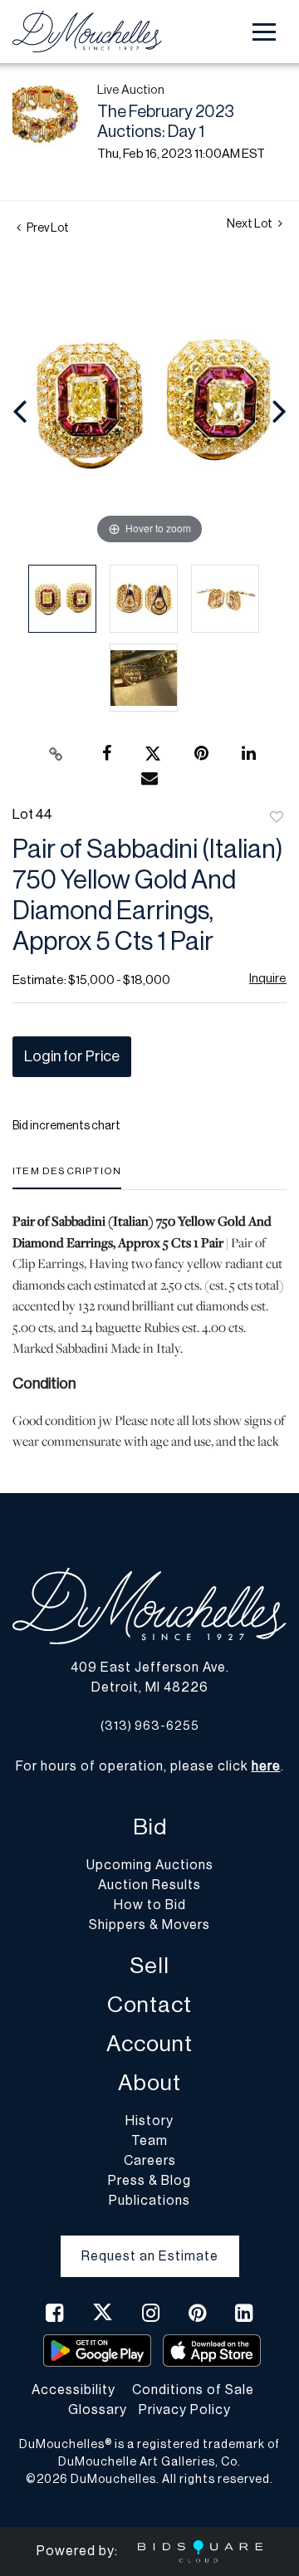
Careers (150, 2161)
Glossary (98, 2410)
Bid (150, 1827)
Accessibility (74, 2390)
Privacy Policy (185, 2410)
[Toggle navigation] (264, 32)
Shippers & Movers (149, 1925)
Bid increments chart (66, 1126)
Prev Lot (47, 228)
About (149, 2083)
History (149, 2121)
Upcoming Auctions (150, 1865)
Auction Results (149, 1885)
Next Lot (250, 224)
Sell (149, 1966)
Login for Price (72, 1056)
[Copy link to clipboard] (56, 754)
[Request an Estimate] (150, 2243)
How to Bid (150, 1905)
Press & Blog (149, 2181)
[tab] (67, 1177)
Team (149, 2141)
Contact (149, 2005)
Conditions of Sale (193, 2390)
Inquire (268, 979)
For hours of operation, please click (148, 1766)
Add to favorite (277, 818)
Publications (149, 2201)
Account (149, 2044)
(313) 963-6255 (150, 1726)
